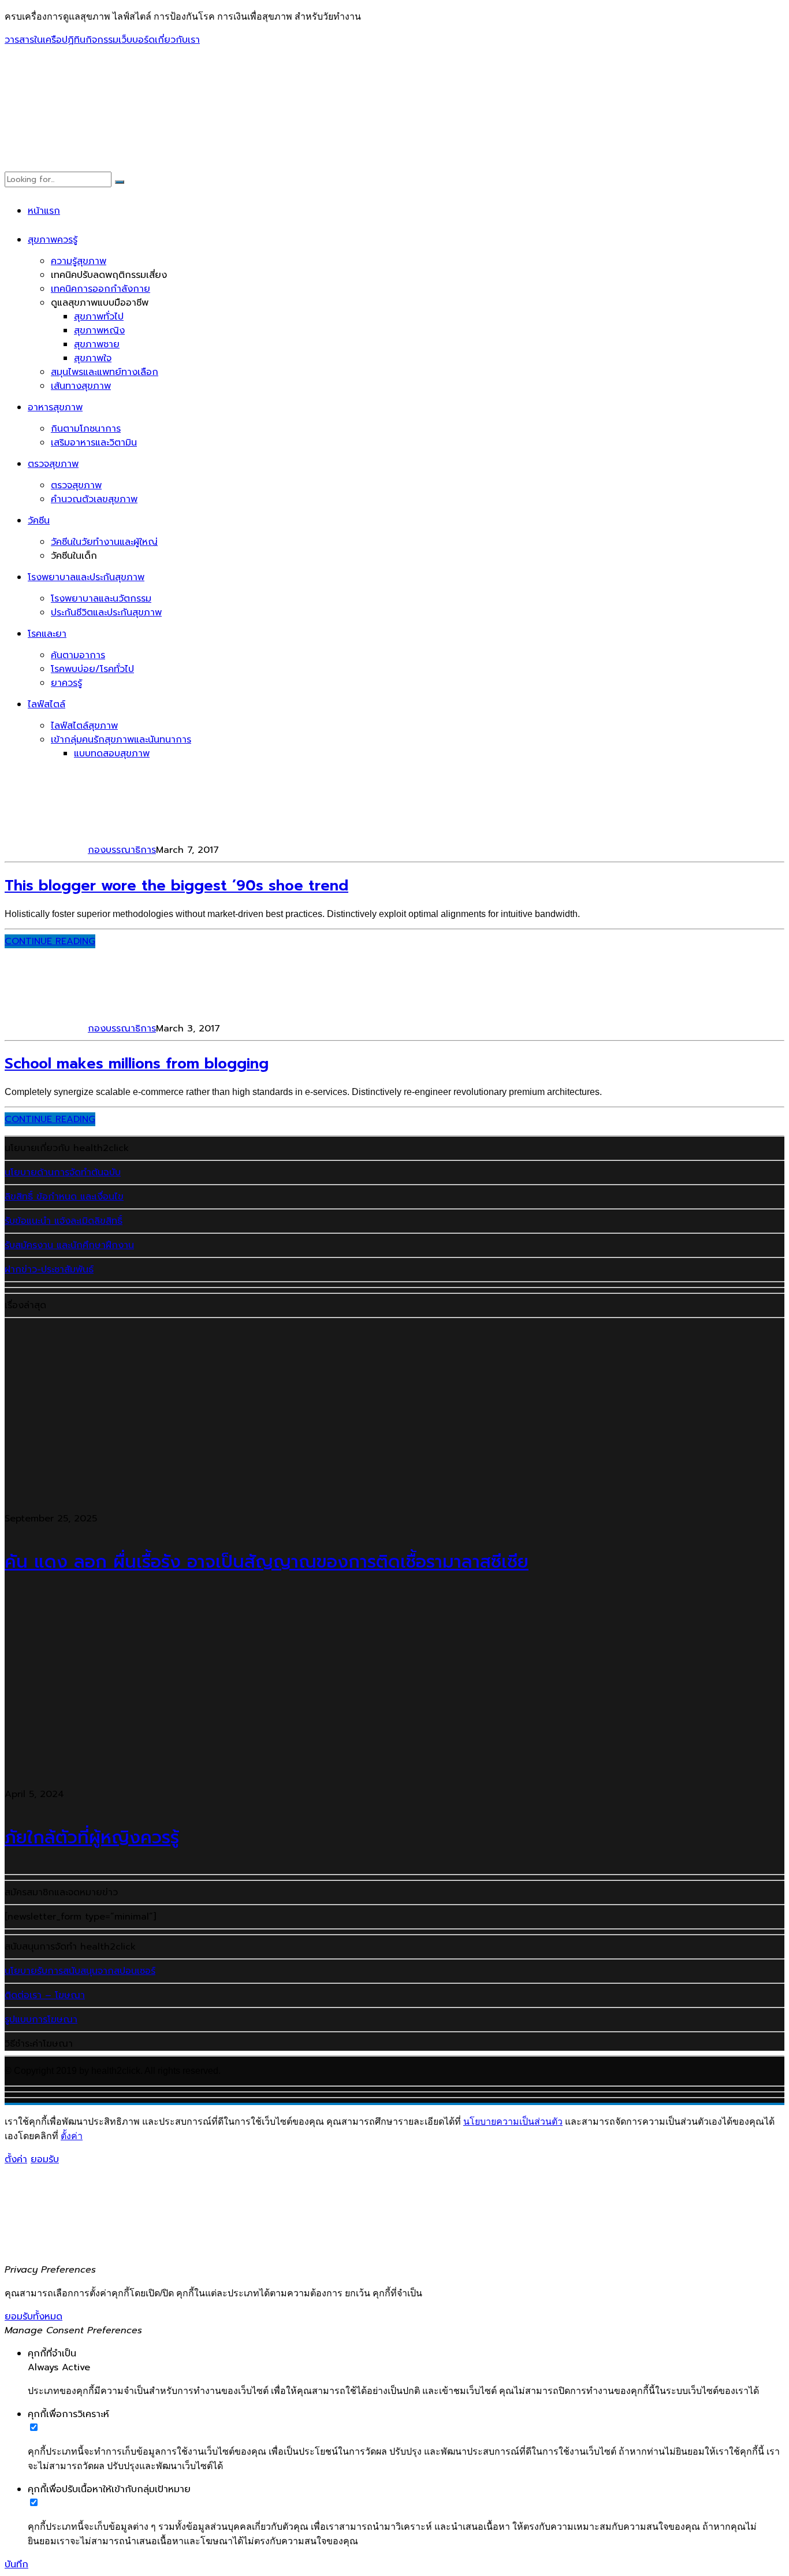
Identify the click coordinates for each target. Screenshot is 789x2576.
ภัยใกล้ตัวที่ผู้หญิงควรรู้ (92, 1838)
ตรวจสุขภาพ (53, 464)
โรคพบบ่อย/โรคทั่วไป (92, 669)
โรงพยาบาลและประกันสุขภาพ (86, 577)
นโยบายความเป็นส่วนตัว (513, 2122)
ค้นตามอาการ (78, 655)
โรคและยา (47, 634)
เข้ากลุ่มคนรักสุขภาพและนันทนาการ (121, 740)
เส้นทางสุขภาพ (81, 386)
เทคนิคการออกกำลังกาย (101, 289)
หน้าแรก (44, 211)
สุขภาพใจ (93, 358)
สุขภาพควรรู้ (53, 240)
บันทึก (16, 2564)
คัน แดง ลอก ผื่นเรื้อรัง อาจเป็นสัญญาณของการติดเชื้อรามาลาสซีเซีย (267, 1562)
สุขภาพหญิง (99, 331)
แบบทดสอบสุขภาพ (112, 754)
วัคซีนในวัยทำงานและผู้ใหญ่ (104, 542)
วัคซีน (39, 521)
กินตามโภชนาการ (86, 429)
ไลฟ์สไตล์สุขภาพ (84, 726)
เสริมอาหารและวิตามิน (94, 443)
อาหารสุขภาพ (55, 407)
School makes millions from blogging (137, 1064)
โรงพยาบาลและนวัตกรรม (101, 599)
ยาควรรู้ (66, 683)
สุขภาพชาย (97, 344)
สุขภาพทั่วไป (99, 317)
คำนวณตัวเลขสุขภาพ (94, 499)
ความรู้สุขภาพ (79, 261)
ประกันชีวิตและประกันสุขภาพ (106, 613)
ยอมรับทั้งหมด (34, 2317)
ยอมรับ (45, 2159)
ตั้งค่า (72, 2136)
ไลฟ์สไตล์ (46, 704)
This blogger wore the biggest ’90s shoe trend (176, 886)
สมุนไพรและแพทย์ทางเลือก (105, 372)
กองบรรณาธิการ (122, 850)
